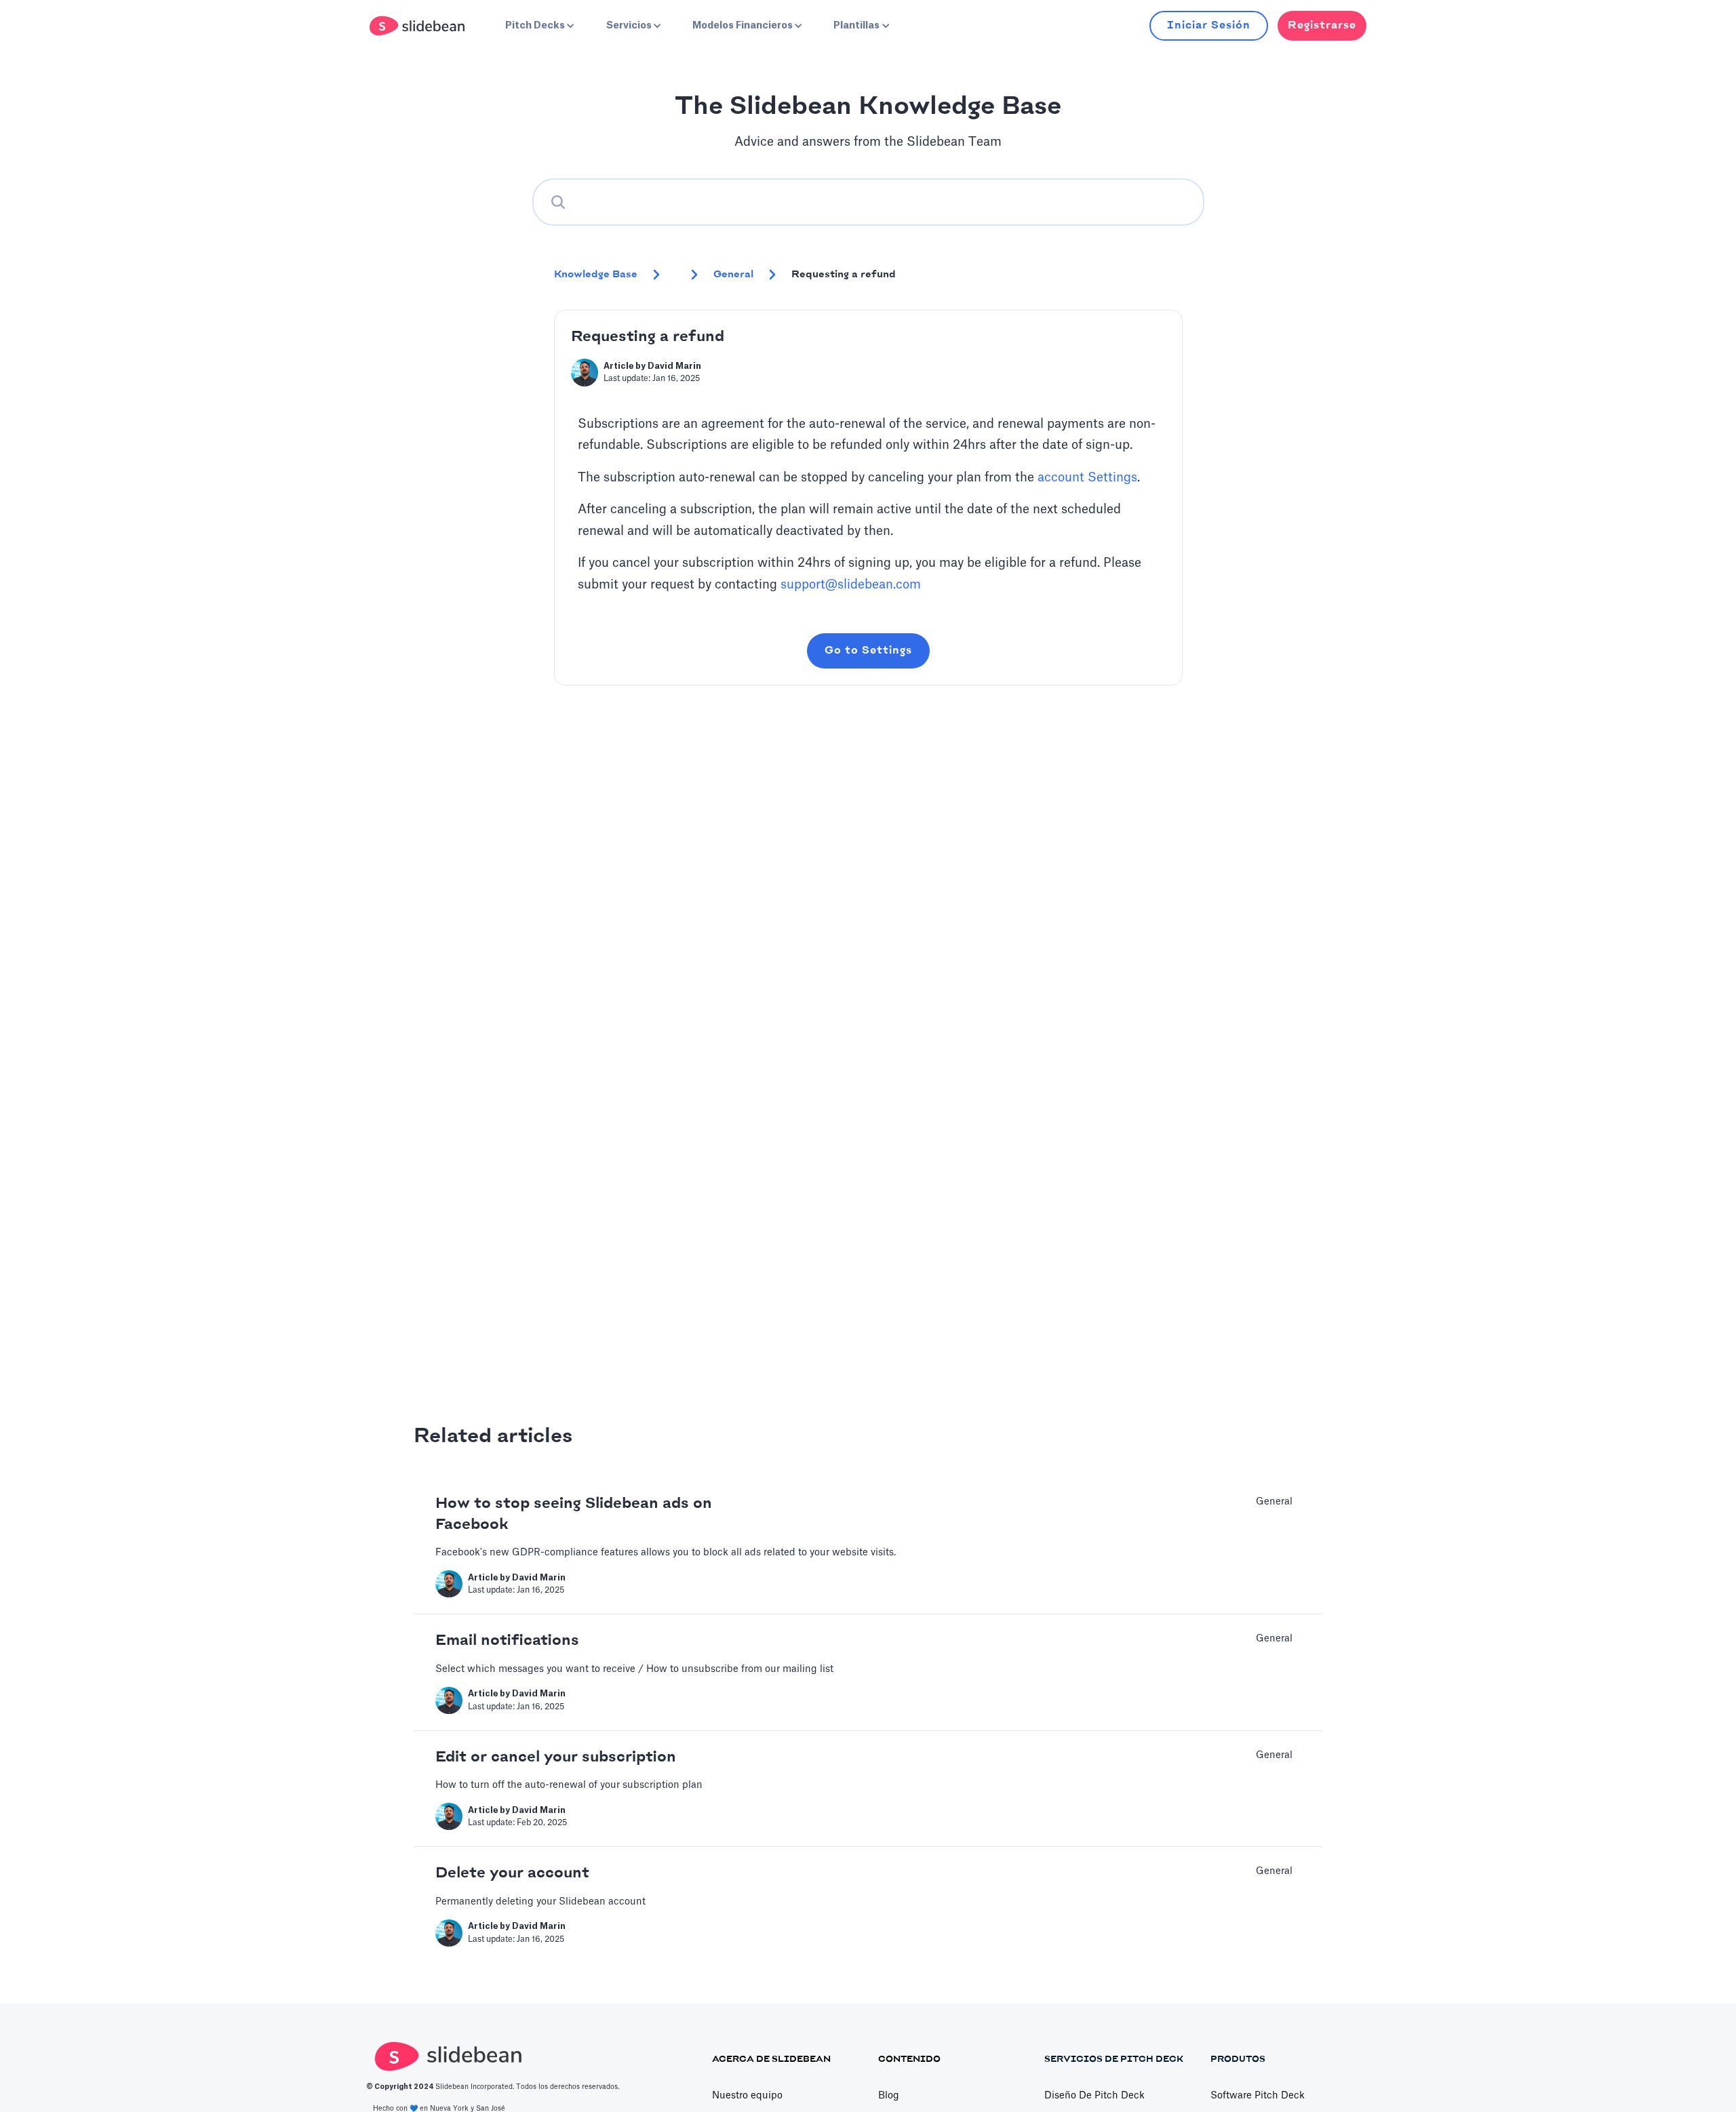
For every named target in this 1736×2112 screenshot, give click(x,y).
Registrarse (1322, 25)
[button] (538, 26)
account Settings (1087, 477)
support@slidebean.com (851, 584)
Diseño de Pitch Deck (1094, 2096)
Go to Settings (868, 651)
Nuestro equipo (747, 2096)
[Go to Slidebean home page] (419, 26)
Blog (889, 2096)
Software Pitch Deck (1258, 2096)
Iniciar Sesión (1209, 25)
